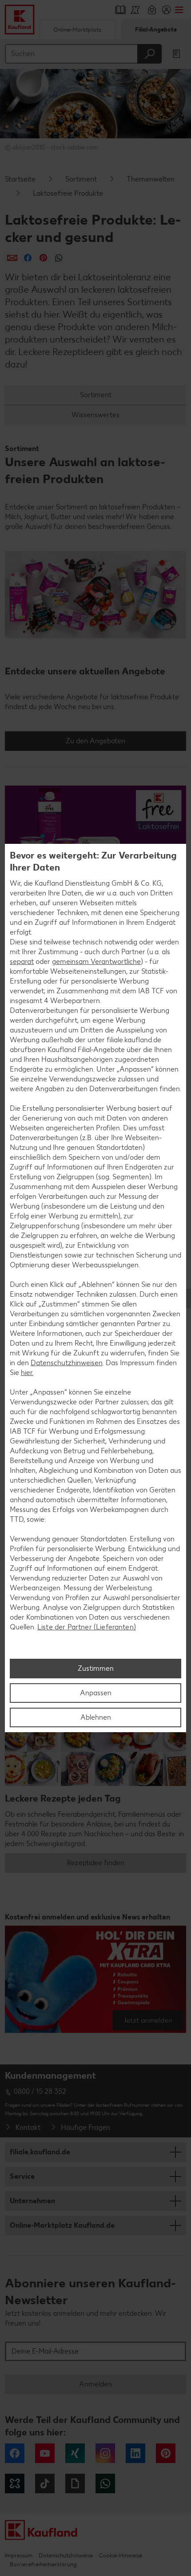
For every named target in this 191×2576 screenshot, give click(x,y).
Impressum (19, 2555)
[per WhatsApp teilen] (59, 258)
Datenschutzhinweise (66, 2555)
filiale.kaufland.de (40, 2152)
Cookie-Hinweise (121, 2555)
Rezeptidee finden (96, 1863)
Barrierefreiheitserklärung (43, 2564)
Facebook (15, 2453)
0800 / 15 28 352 (40, 2091)
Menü (179, 10)
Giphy (75, 2483)
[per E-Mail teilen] (12, 258)
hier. (27, 1373)
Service (22, 2176)
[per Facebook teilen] (28, 258)
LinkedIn (135, 2453)
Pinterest (166, 2453)
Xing (75, 2453)
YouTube (45, 2453)
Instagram (105, 2453)
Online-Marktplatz (77, 30)
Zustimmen (96, 1668)
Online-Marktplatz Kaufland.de (62, 2225)
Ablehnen (96, 1717)
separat (22, 961)
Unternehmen (32, 2201)
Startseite (20, 179)
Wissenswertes (95, 415)
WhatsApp (105, 2483)
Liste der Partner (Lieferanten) (87, 1627)
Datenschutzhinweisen (67, 1363)
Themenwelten (151, 179)
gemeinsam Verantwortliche (96, 961)
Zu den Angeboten (95, 741)
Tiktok (45, 2483)
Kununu (15, 2483)
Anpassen (96, 1693)
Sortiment (81, 179)
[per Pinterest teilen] (43, 258)
